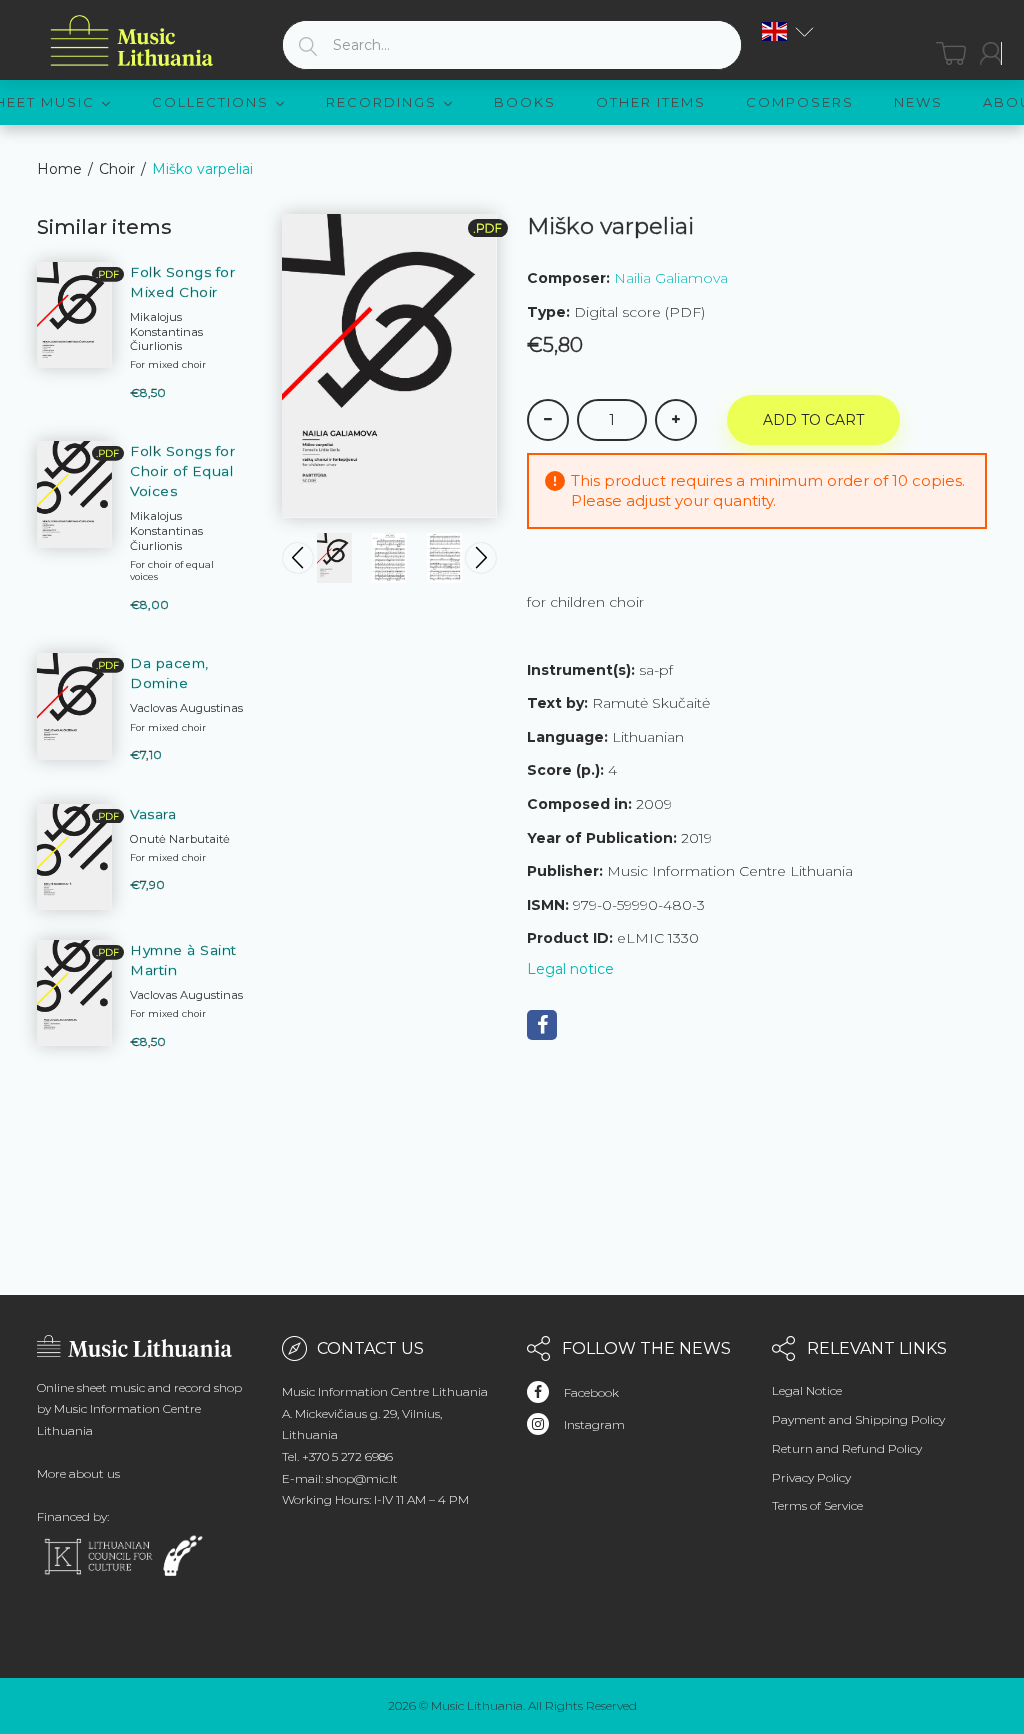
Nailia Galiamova (671, 278)
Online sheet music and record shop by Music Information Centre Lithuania (139, 1409)
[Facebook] (542, 1025)
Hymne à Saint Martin (183, 960)
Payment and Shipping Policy (858, 1419)
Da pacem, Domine (169, 673)
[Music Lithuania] (132, 41)
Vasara (153, 814)
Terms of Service (817, 1505)
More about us (78, 1473)
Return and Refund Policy (847, 1448)
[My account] (991, 53)
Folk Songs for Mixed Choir (182, 282)
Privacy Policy (811, 1477)
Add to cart (813, 420)
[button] (788, 31)
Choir (117, 169)
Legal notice (570, 969)
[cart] (951, 53)
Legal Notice (807, 1390)
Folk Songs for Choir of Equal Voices (182, 471)
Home (59, 169)
